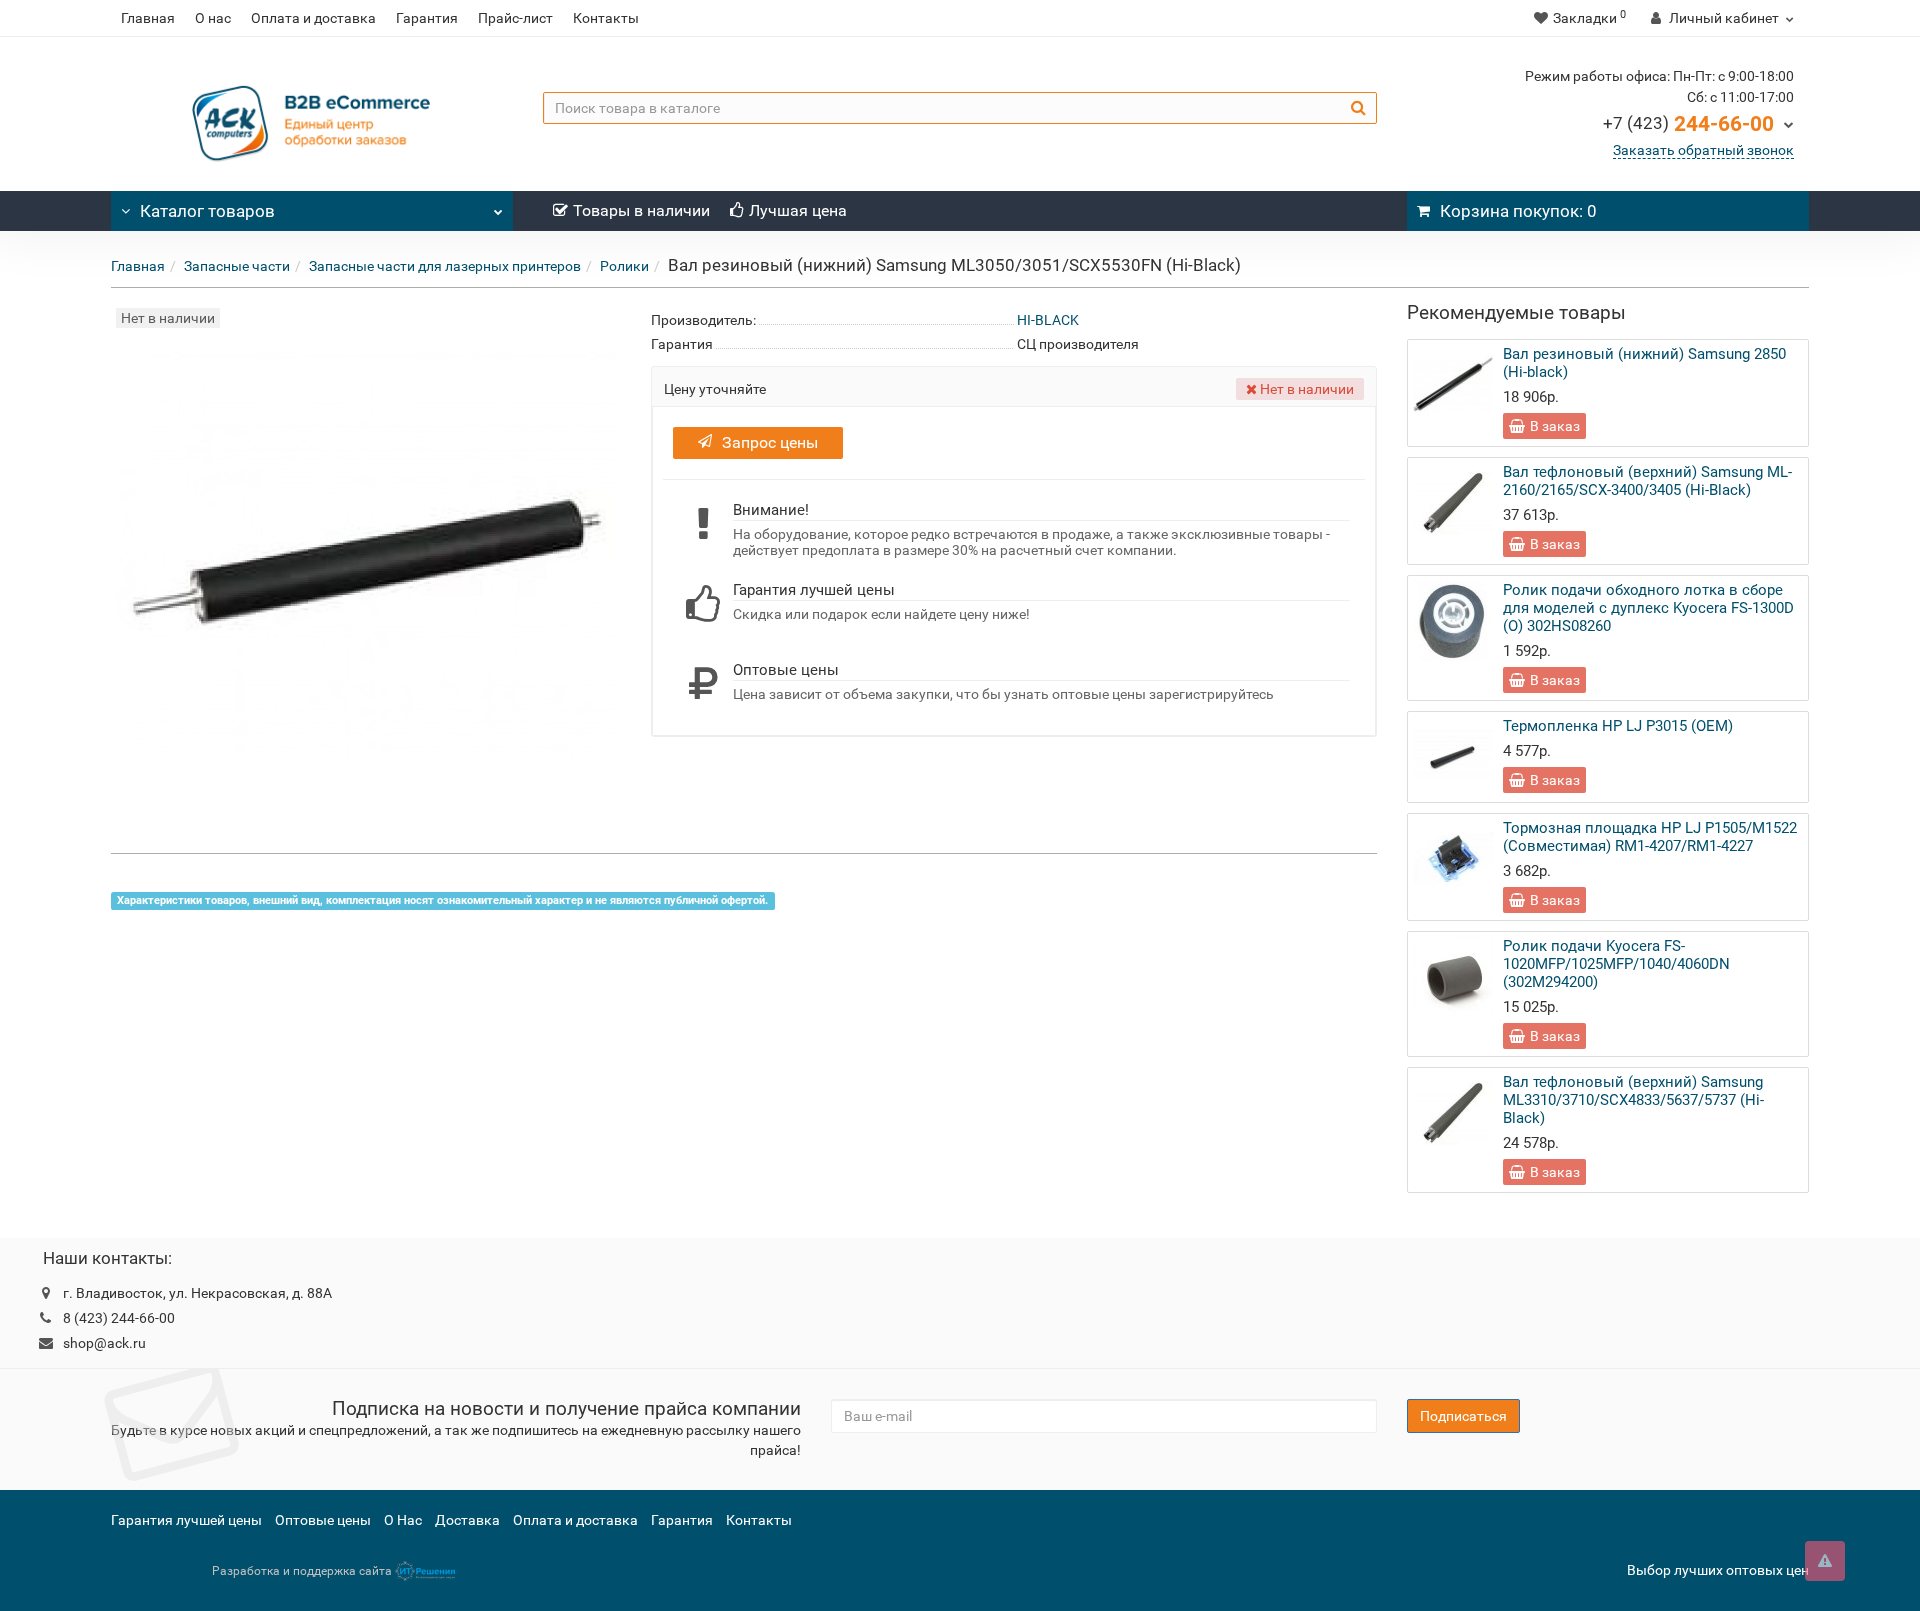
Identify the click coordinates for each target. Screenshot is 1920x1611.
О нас (213, 18)
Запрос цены (770, 442)
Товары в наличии (641, 210)
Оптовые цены (323, 1520)
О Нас (403, 1520)
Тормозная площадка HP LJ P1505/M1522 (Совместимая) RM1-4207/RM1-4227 (1650, 837)
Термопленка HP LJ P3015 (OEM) (1618, 726)
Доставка (467, 1520)
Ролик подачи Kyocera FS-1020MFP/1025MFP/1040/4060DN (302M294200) (1616, 964)
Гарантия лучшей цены (186, 1520)
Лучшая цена (798, 210)
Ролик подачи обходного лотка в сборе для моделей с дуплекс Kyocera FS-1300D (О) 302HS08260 (1648, 608)
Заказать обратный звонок (1703, 150)
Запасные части (237, 266)
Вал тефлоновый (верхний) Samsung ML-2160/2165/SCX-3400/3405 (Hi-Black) (1647, 481)
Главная (148, 18)
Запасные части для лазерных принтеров (445, 266)
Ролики (624, 266)
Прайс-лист (515, 18)
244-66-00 (1688, 124)
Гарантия (427, 18)
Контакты (606, 18)
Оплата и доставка (313, 18)
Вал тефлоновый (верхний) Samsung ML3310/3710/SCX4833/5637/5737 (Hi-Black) (1633, 1100)
